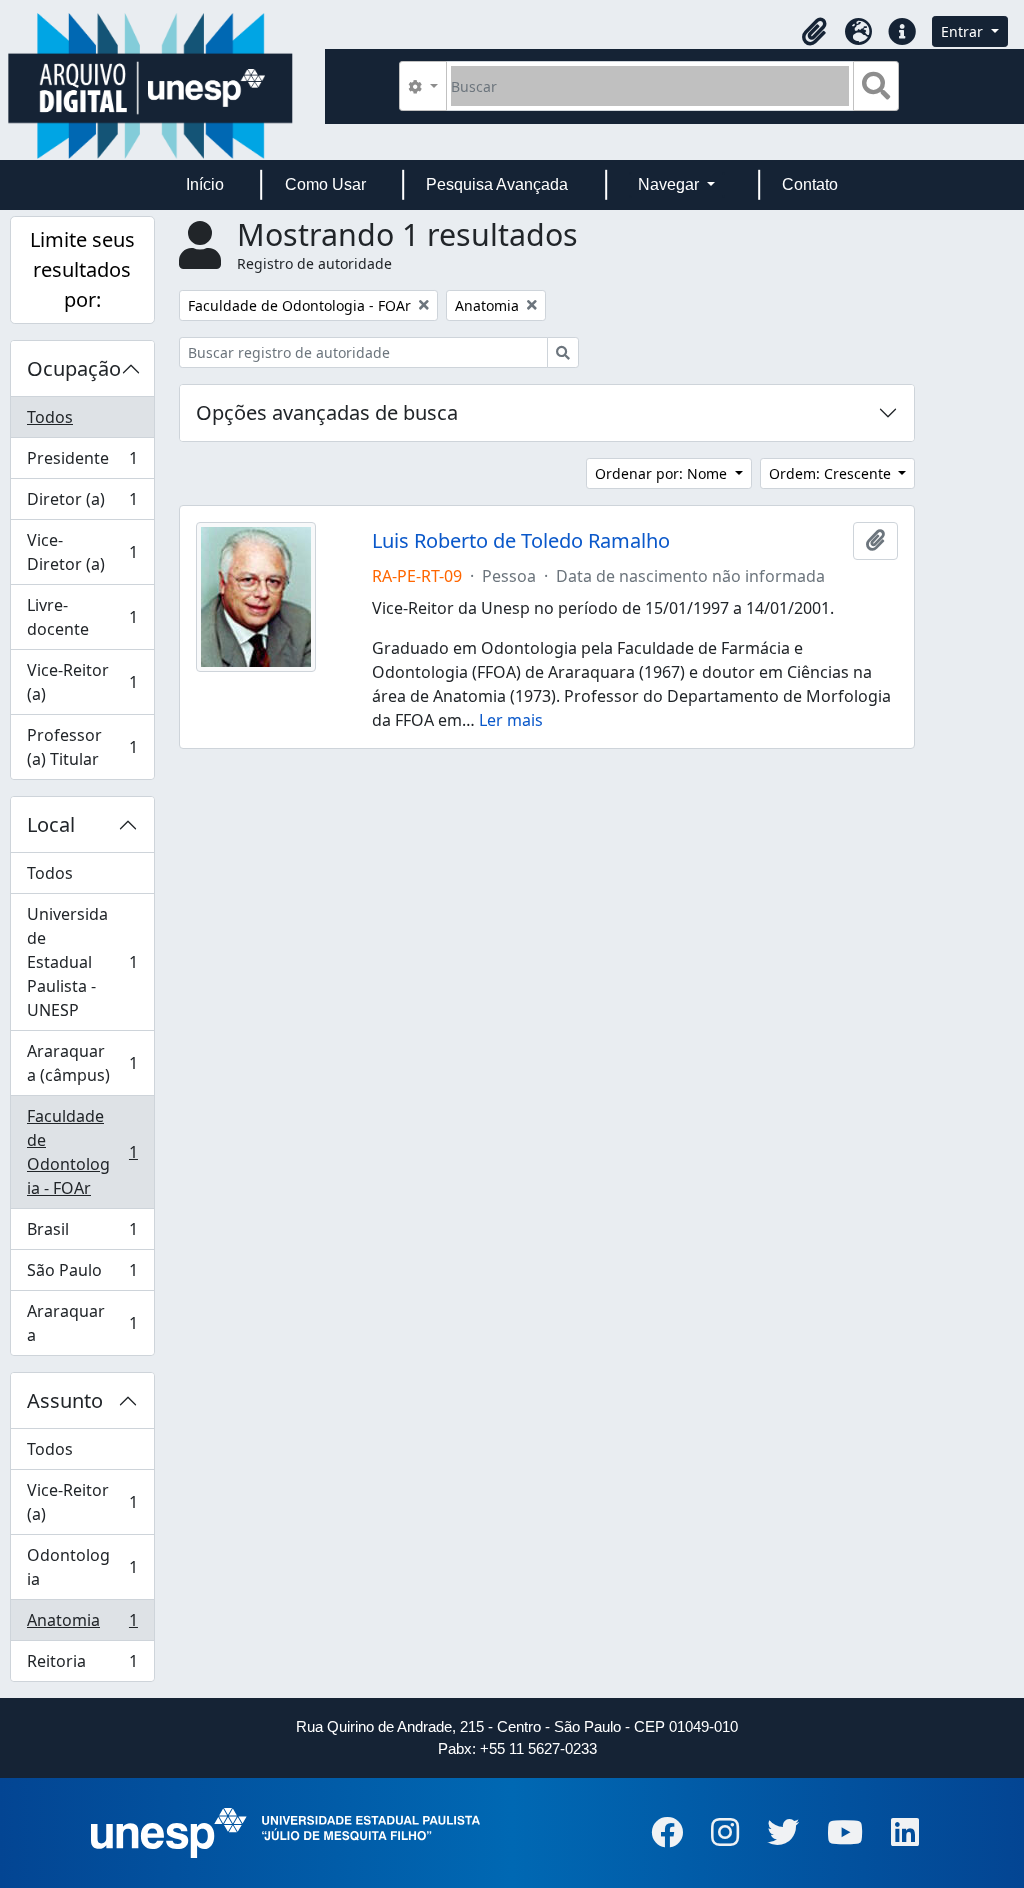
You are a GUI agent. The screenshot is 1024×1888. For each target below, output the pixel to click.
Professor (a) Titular (82, 747)
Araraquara (82, 1323)
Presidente (82, 463)
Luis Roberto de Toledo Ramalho (521, 541)
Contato (810, 184)
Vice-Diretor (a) (82, 552)
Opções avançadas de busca (327, 412)
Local (51, 824)
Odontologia (82, 1567)
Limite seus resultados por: (82, 269)
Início (205, 184)
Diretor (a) (82, 504)
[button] (814, 32)
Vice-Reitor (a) (82, 682)
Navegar (670, 184)
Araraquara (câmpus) (82, 1063)
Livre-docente (82, 617)
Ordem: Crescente (832, 473)
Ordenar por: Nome (663, 473)
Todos (50, 417)
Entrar (964, 31)
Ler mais (511, 720)
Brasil (82, 1234)
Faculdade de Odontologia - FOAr (82, 1152)
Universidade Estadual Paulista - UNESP (82, 962)
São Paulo (82, 1275)
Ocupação (74, 368)
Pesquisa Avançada (497, 184)
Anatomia (82, 1625)
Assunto (65, 1400)
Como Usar (325, 184)
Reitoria (82, 1665)
